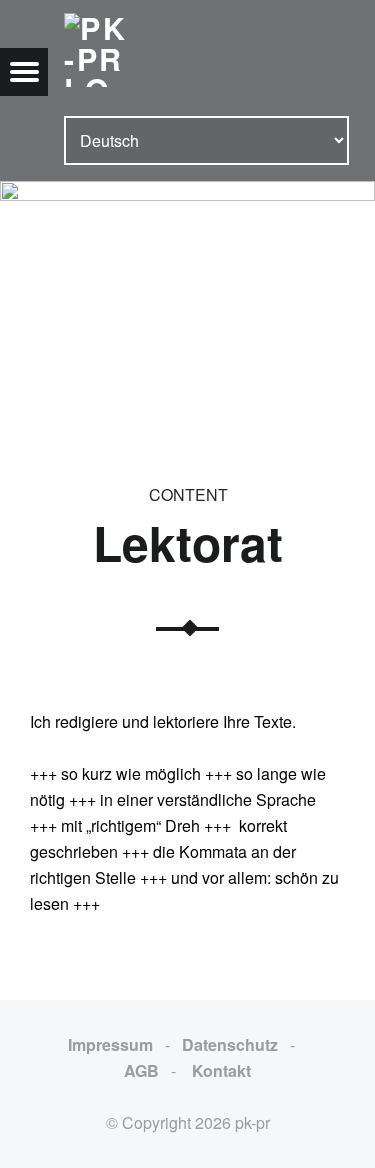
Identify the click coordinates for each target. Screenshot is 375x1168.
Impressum (110, 1044)
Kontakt (219, 1070)
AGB (141, 1070)
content (188, 494)
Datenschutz (230, 1044)
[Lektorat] (187, 193)
